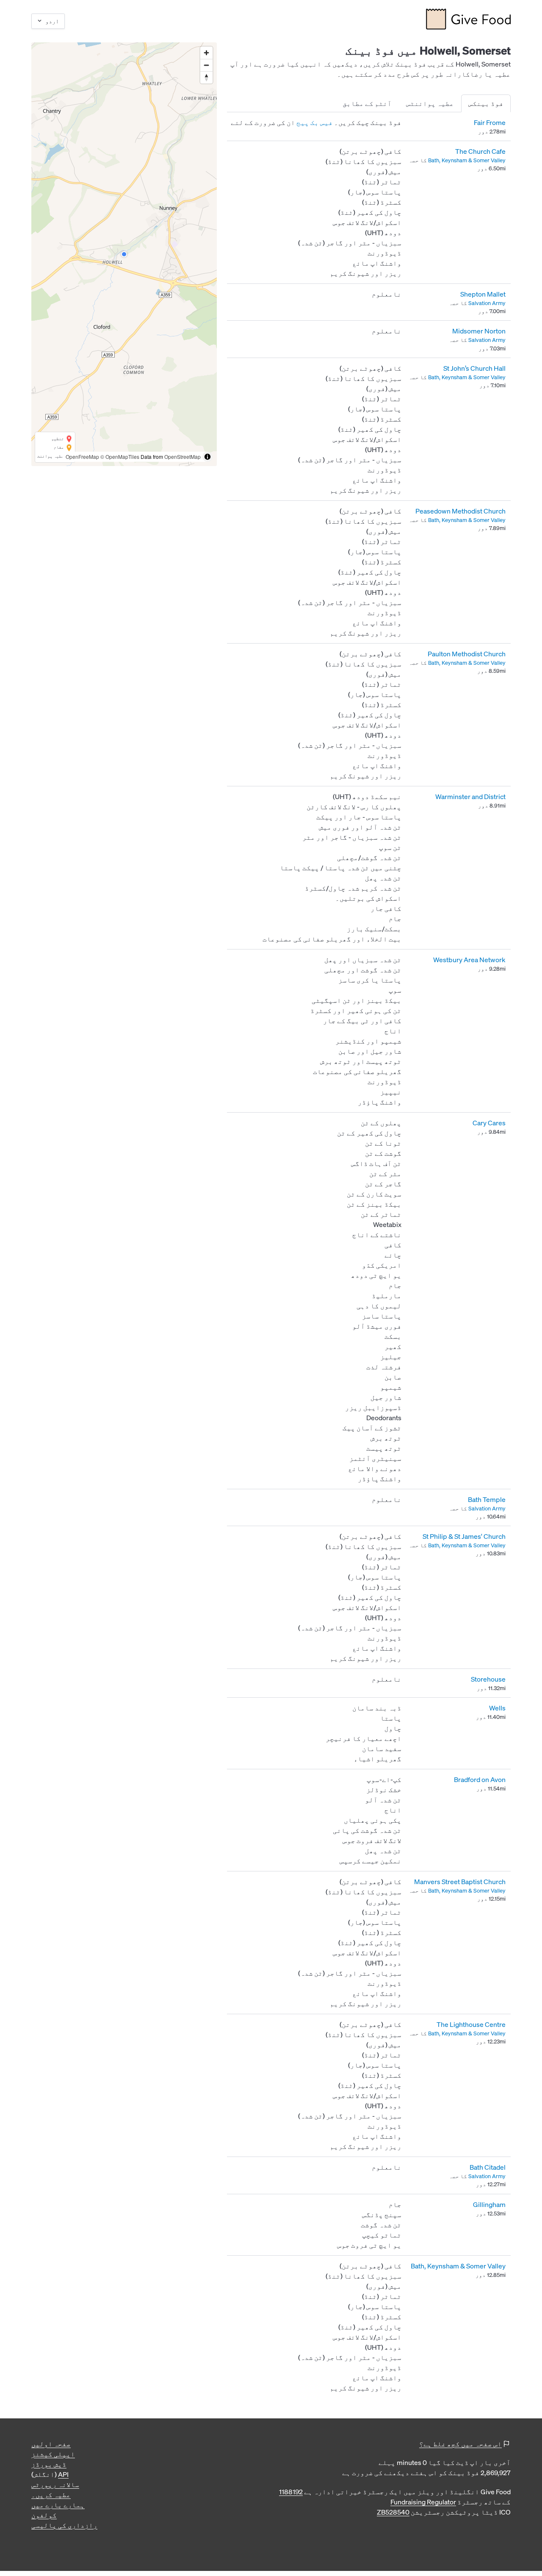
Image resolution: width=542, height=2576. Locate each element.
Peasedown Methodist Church (460, 511)
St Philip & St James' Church (464, 1536)
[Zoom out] (206, 65)
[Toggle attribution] (207, 457)
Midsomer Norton (479, 331)
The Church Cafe (480, 151)
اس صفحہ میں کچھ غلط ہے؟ (460, 2444)
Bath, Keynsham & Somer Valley (467, 160)
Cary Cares (489, 1123)
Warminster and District (470, 797)
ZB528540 (393, 2512)
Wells (497, 1708)
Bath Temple (487, 1499)
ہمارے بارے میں (58, 2505)
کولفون (44, 2515)
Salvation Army (487, 303)
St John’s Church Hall (474, 368)
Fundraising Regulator (423, 2502)
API (63, 2474)
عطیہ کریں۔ (51, 2495)
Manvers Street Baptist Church (460, 1882)
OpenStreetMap (183, 457)
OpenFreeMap (82, 457)
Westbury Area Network (469, 960)
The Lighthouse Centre (471, 2024)
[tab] (486, 103)
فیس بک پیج (315, 122)
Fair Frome (490, 122)
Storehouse (488, 1679)
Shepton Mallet (483, 294)
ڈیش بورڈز (49, 2464)
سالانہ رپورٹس (55, 2484)
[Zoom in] (206, 53)
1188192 (291, 2492)
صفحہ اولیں (51, 2444)
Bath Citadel (488, 2167)
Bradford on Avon (480, 1779)
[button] (124, 254)
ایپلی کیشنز (53, 2454)
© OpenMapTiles (120, 457)
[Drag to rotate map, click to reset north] (206, 77)
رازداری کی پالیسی (64, 2525)
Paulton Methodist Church (467, 654)
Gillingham (489, 2204)
